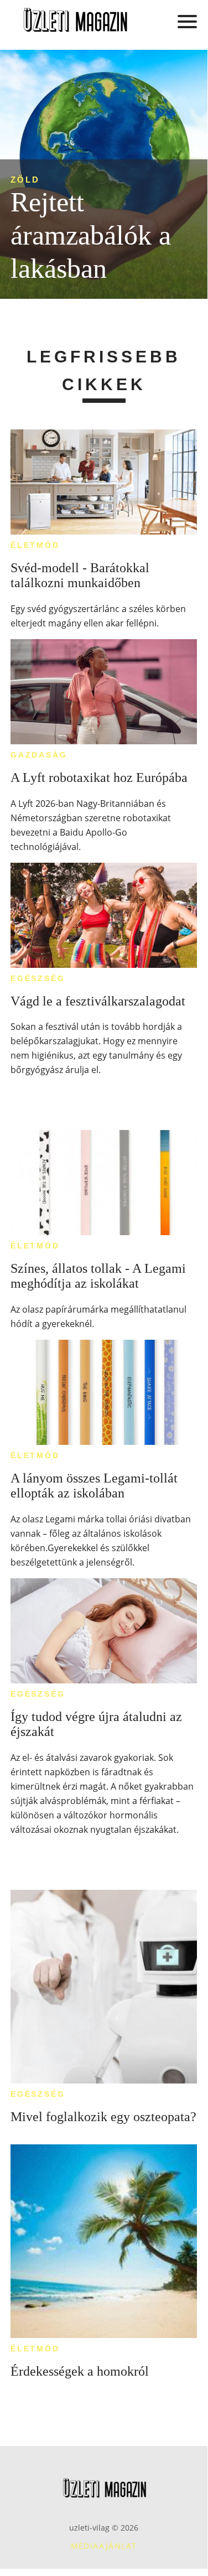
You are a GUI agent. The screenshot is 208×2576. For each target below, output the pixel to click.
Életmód (35, 545)
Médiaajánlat (104, 2546)
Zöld (25, 180)
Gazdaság (39, 755)
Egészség (38, 978)
